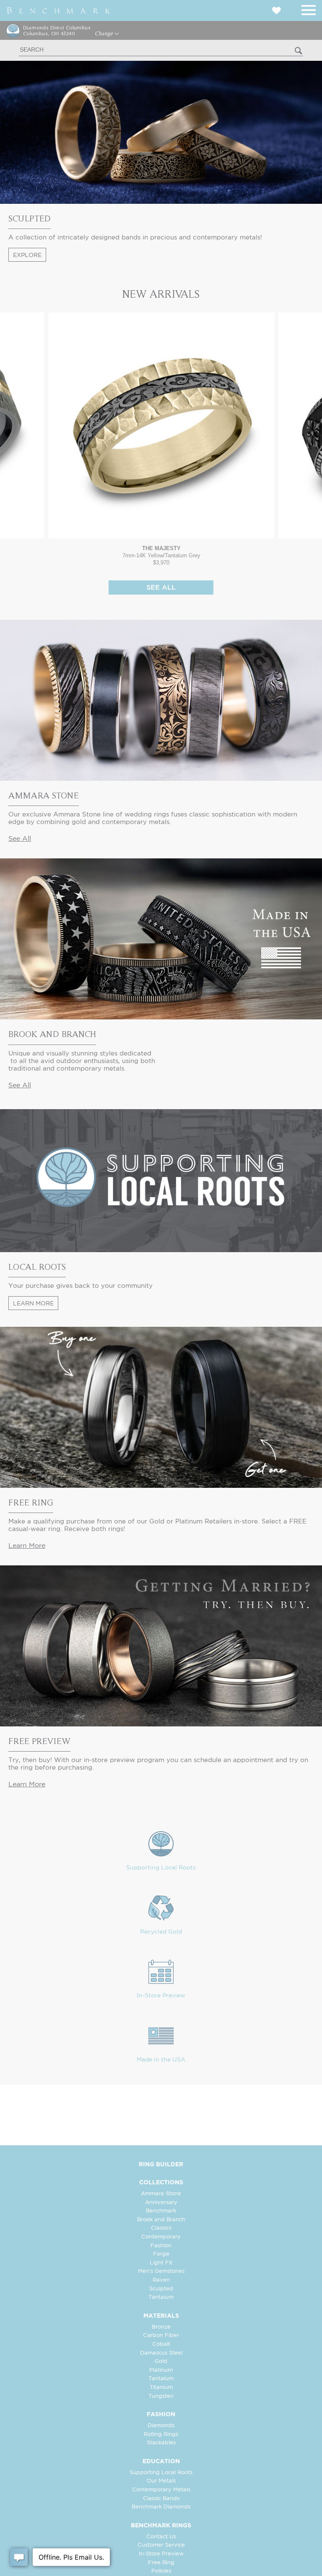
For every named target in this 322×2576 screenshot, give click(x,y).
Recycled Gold (161, 1932)
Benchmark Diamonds (161, 2507)
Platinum (161, 2370)
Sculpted (161, 2289)
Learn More (33, 1304)
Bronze (161, 2327)
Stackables (161, 2443)
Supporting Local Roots (161, 1868)
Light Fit (161, 2263)
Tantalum (161, 2297)
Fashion (161, 2246)
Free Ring (161, 2563)
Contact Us (161, 2537)
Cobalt (161, 2344)
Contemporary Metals (161, 2490)
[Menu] (309, 9)
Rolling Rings (161, 2434)
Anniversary (161, 2203)
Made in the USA (161, 2060)
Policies (161, 2571)
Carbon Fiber (161, 2336)
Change (105, 34)
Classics (161, 2228)
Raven (161, 2280)
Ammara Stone (161, 2194)
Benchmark (161, 2211)
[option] (161, 439)
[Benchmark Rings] (59, 10)
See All (161, 588)
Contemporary (161, 2237)
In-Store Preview (161, 1996)
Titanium (161, 2388)
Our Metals (161, 2481)
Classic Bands (161, 2499)
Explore (27, 255)
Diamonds (161, 2426)
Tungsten (161, 2396)
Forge (161, 2254)
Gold (161, 2362)
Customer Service (161, 2545)
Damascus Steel (161, 2353)
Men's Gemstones (161, 2271)
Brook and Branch (161, 2220)
